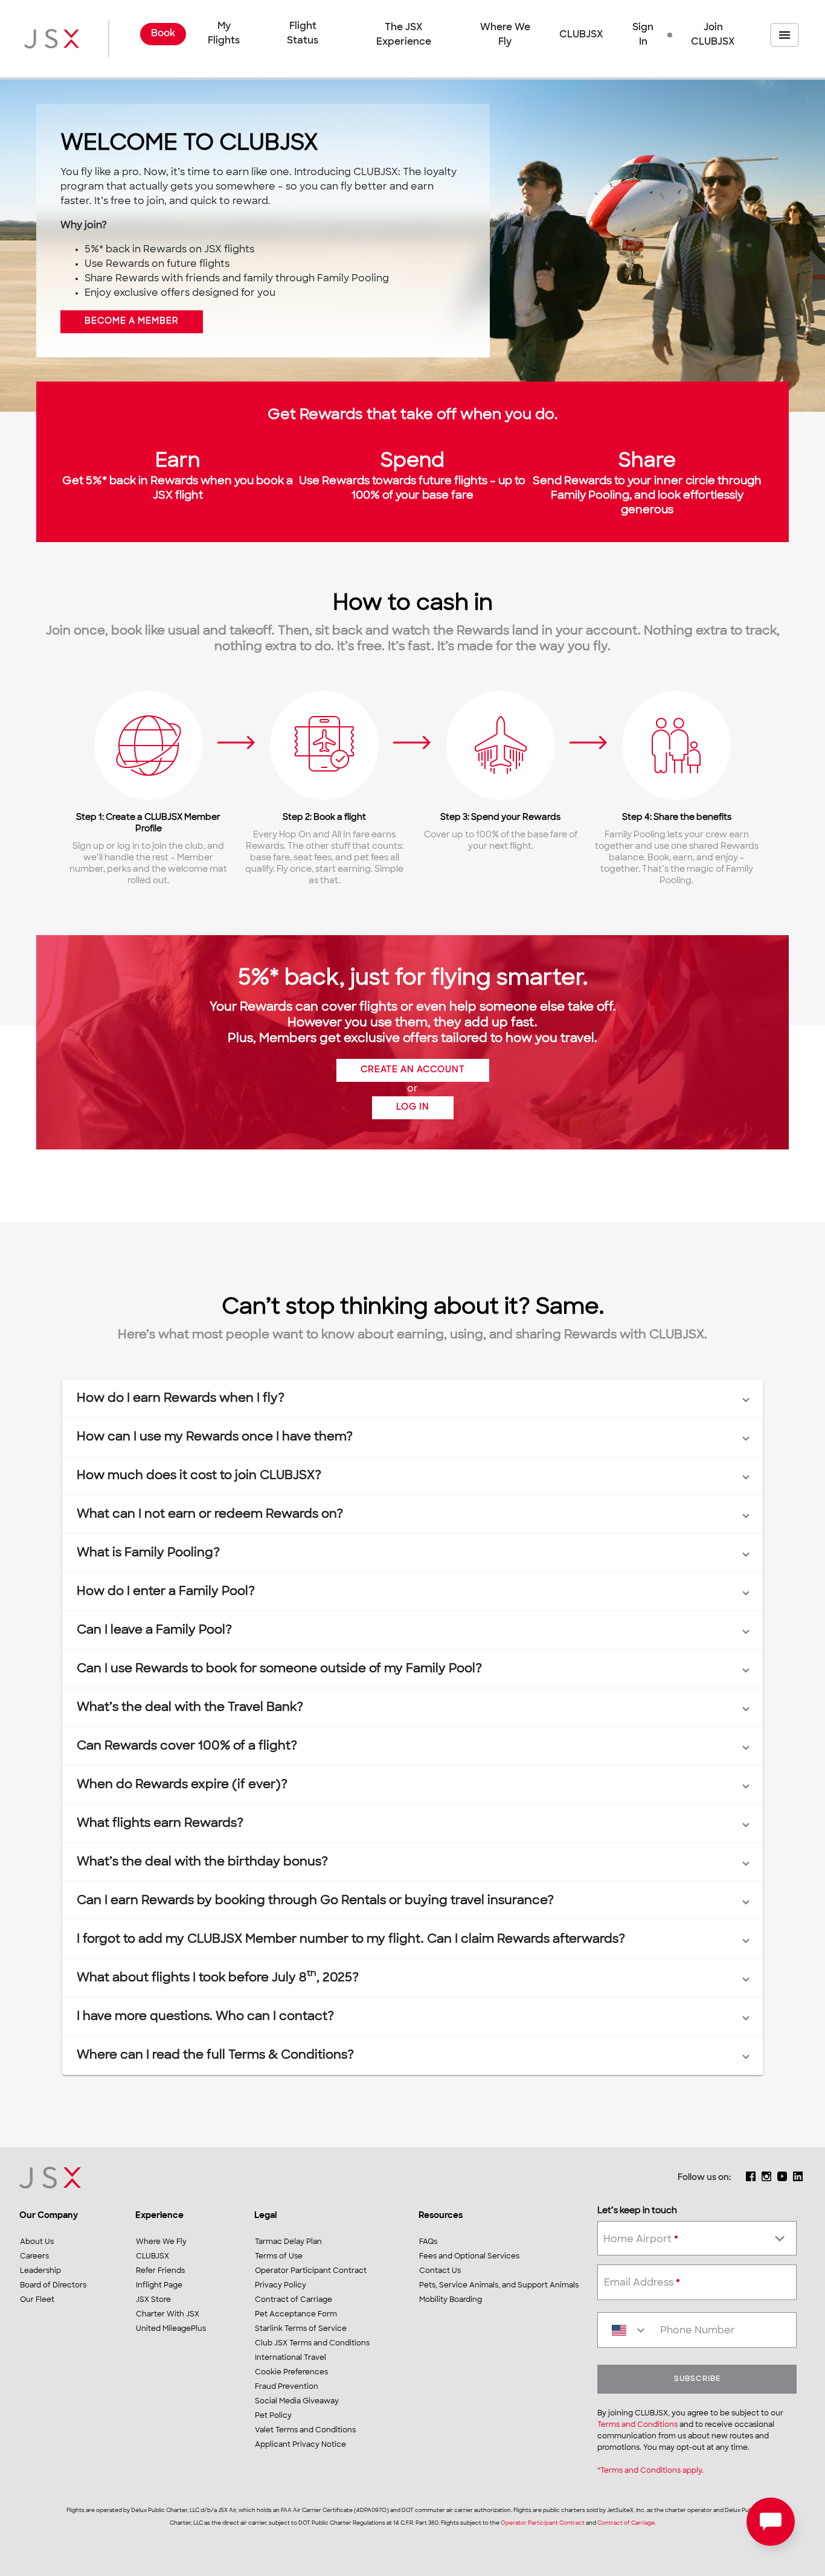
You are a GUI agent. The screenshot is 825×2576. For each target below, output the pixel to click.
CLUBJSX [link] (581, 35)
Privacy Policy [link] (281, 2286)
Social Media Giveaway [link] (297, 2402)
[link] (163, 35)
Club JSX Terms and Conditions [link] (312, 2344)
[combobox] (697, 2236)
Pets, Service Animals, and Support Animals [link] (499, 2286)
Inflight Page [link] (159, 2286)
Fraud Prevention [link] (287, 2387)
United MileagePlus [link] (171, 2329)
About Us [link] (37, 2242)
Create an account (413, 1070)
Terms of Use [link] (279, 2257)
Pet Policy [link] (273, 2416)
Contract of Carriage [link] (294, 2300)
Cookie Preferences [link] (291, 2373)
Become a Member (132, 321)
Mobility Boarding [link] (451, 2300)
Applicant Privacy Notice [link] (300, 2445)
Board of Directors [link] (53, 2286)
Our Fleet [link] (37, 2300)
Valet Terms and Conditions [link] (305, 2431)
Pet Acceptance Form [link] (296, 2315)
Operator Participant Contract (543, 2523)
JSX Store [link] (153, 2300)
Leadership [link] (40, 2271)
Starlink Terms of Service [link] (301, 2329)
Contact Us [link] (440, 2271)
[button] (639, 35)
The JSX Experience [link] (404, 35)
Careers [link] (34, 2257)
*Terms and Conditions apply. (650, 2471)
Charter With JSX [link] (168, 2315)
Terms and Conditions (637, 2425)
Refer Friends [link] (160, 2271)
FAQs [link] (428, 2242)
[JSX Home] (52, 39)
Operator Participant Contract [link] (311, 2271)
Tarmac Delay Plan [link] (288, 2242)
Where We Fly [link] (505, 35)
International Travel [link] (291, 2358)
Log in (413, 1107)
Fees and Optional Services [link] (469, 2257)
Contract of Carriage (626, 2523)
